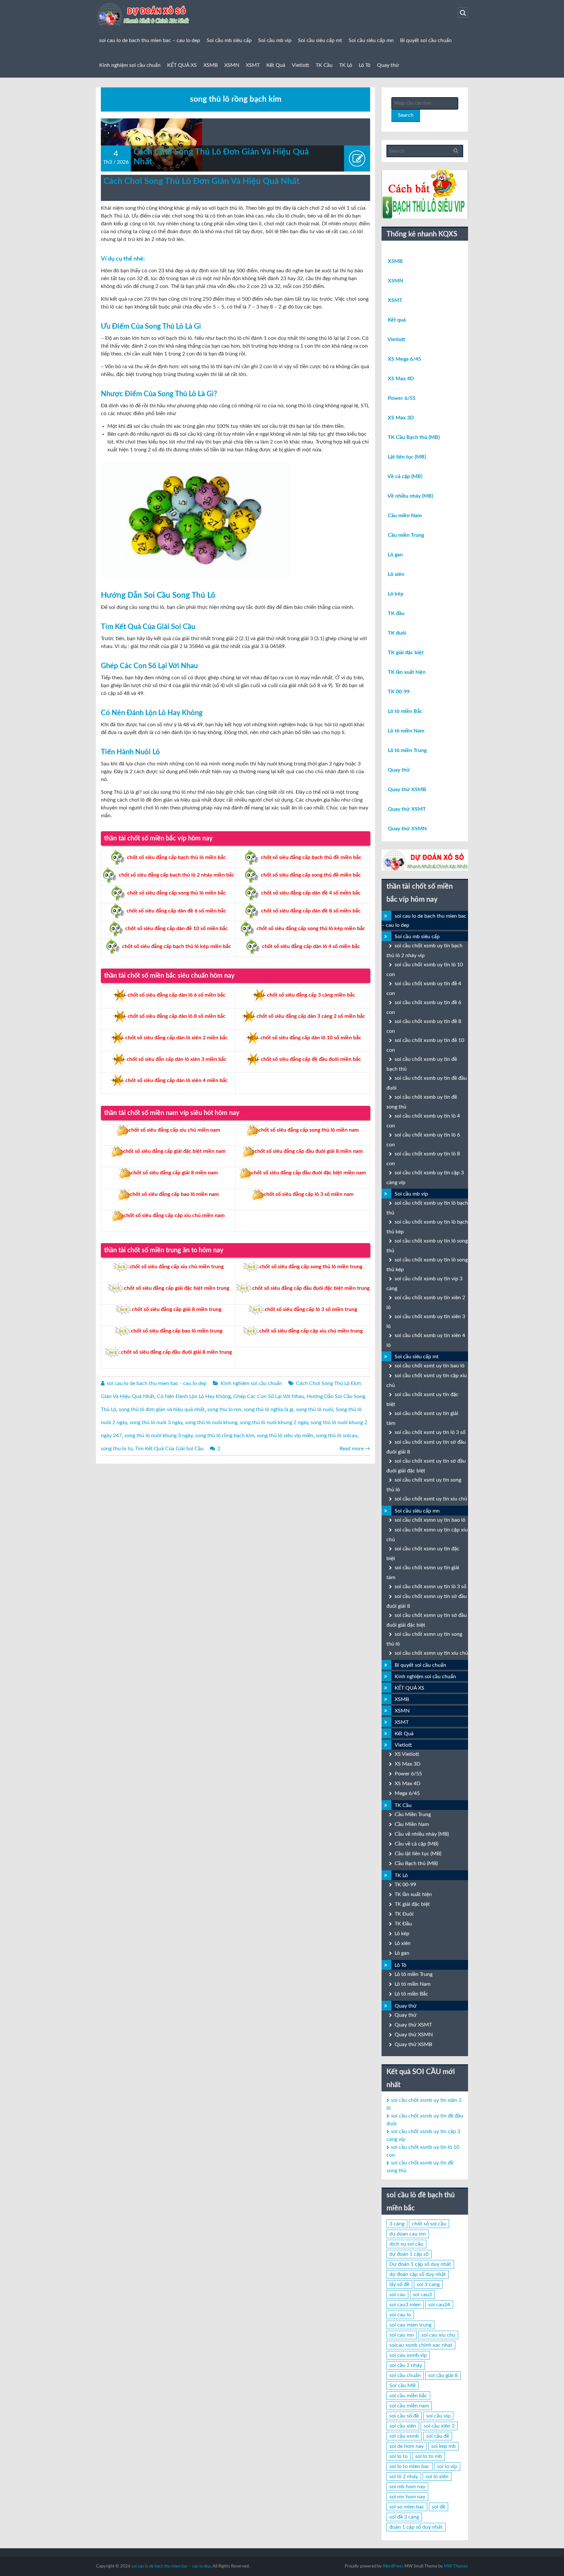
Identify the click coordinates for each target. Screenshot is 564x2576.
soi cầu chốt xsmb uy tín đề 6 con (424, 1007)
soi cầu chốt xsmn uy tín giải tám (423, 1573)
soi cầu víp (438, 2416)
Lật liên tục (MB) (407, 457)
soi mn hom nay (407, 2497)
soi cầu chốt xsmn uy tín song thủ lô (424, 1639)
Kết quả (397, 320)
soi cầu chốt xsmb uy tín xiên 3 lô (426, 1321)
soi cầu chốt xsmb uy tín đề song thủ (422, 1102)
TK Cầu (324, 65)
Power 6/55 (402, 398)
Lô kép (396, 594)
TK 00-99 (399, 692)
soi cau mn (402, 2335)
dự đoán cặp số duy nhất (418, 2274)
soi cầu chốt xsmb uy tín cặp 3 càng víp (425, 1178)
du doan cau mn (408, 2234)
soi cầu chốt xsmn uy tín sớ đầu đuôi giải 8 (427, 1601)
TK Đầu (403, 1924)
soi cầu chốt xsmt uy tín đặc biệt (423, 1399)
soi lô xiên (437, 2477)
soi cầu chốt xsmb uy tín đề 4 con (424, 988)
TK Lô (346, 65)
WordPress (393, 2566)
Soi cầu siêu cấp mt (320, 40)
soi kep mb (443, 2446)
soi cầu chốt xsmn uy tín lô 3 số (431, 1587)
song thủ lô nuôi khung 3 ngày (158, 1436)
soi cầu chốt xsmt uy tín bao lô (430, 1366)
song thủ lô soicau (337, 1436)
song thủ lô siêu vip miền (285, 1436)
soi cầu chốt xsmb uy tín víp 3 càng (424, 1284)
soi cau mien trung (410, 2325)
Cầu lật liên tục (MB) (418, 1854)
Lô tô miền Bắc (405, 711)
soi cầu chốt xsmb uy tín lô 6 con (423, 1140)
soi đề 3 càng (404, 2517)
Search (406, 115)
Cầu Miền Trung (413, 1815)
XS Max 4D (401, 379)
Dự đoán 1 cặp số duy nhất (420, 2264)
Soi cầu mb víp (275, 40)
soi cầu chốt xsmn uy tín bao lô (430, 1520)
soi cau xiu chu (438, 2335)
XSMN (232, 65)
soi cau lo (400, 2315)
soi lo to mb (429, 2456)
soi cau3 (422, 2295)
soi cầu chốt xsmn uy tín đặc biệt (423, 1554)
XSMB (211, 65)
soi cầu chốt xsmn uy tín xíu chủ (431, 1653)
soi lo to (399, 2456)
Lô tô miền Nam (406, 731)
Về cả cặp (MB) (405, 476)
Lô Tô (365, 65)
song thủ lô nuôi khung (211, 1423)
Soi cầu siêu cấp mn (371, 40)
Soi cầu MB (402, 2386)
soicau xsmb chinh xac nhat (421, 2345)
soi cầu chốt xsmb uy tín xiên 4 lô (426, 1340)
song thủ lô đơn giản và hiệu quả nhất (162, 1409)
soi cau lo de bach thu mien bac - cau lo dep (157, 1383)
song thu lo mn (224, 1409)
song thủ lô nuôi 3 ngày (156, 1423)
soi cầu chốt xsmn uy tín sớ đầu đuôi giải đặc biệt (427, 1620)
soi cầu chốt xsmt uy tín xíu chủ (431, 1499)
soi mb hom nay (407, 2487)
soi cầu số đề (404, 2416)
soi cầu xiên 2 (439, 2426)
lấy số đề (399, 2284)
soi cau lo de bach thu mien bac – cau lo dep (150, 40)
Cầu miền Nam (405, 516)
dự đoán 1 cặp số (409, 2254)
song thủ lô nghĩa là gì (269, 1409)
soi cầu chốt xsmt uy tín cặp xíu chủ (427, 1380)
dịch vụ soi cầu (406, 2244)
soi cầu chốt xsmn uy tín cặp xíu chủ (427, 1535)
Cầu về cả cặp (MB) (416, 1844)
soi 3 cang (428, 2284)
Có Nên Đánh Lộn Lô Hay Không (194, 1396)
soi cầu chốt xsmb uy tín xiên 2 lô (426, 1303)
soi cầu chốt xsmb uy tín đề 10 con (425, 1045)
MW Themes (456, 2566)
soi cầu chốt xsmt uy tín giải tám (422, 1418)
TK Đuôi (404, 1914)
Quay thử (388, 65)
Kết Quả (276, 65)
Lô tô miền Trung (407, 750)
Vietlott (300, 65)
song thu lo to (117, 1449)
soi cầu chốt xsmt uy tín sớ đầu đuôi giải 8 (426, 1447)
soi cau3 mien (405, 2305)
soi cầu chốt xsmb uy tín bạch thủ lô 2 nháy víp (424, 951)
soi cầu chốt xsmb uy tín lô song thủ (427, 1246)
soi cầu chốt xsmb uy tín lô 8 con (423, 1159)
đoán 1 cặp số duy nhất (416, 2527)
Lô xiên (396, 574)
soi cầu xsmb (404, 2436)
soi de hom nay (407, 2446)
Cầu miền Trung (406, 535)
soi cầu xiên (403, 2426)
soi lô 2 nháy (404, 2477)
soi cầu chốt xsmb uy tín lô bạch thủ (427, 1208)
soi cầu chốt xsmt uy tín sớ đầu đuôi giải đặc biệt (426, 1466)
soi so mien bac (407, 2507)
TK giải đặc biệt (406, 653)
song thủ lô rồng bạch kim (225, 1436)
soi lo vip (447, 2466)
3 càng (397, 2224)
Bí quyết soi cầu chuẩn (426, 40)
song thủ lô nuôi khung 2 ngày (274, 1423)
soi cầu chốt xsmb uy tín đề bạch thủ (422, 1064)
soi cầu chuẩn (405, 2375)
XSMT (253, 65)
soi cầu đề (438, 2436)
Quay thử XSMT (407, 809)
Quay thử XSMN (407, 829)
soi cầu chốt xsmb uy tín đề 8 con (424, 1026)
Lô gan (395, 555)
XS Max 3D (401, 418)
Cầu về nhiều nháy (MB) (422, 1834)
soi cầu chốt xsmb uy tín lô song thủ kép (427, 1265)
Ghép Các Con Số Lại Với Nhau (269, 1396)
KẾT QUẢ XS (182, 65)
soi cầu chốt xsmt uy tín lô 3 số (430, 1432)
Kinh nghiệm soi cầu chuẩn (130, 65)
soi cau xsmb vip (408, 2355)
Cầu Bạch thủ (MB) (416, 1863)
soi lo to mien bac (409, 2466)
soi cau (397, 2295)
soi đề (439, 2507)
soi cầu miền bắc (408, 2396)
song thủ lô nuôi (314, 1409)
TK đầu (396, 613)
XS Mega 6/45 (404, 359)
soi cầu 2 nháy (406, 2365)
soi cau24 (439, 2305)
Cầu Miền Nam (412, 1824)
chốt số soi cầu (429, 2224)
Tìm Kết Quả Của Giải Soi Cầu (169, 1449)
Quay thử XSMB (407, 790)
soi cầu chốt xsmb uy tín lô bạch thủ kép (427, 1227)
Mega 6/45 (407, 1793)
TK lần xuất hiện (407, 672)
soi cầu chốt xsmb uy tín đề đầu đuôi (427, 1083)
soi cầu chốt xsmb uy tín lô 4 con (423, 1121)
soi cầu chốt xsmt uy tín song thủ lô (424, 1485)
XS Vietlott (407, 1754)
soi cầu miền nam (409, 2406)
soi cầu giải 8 (443, 2375)
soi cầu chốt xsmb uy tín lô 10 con (425, 970)
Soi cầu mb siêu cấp (229, 40)
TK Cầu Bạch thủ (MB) (414, 437)
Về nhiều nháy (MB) (410, 496)
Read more (355, 1449)
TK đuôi (397, 633)
